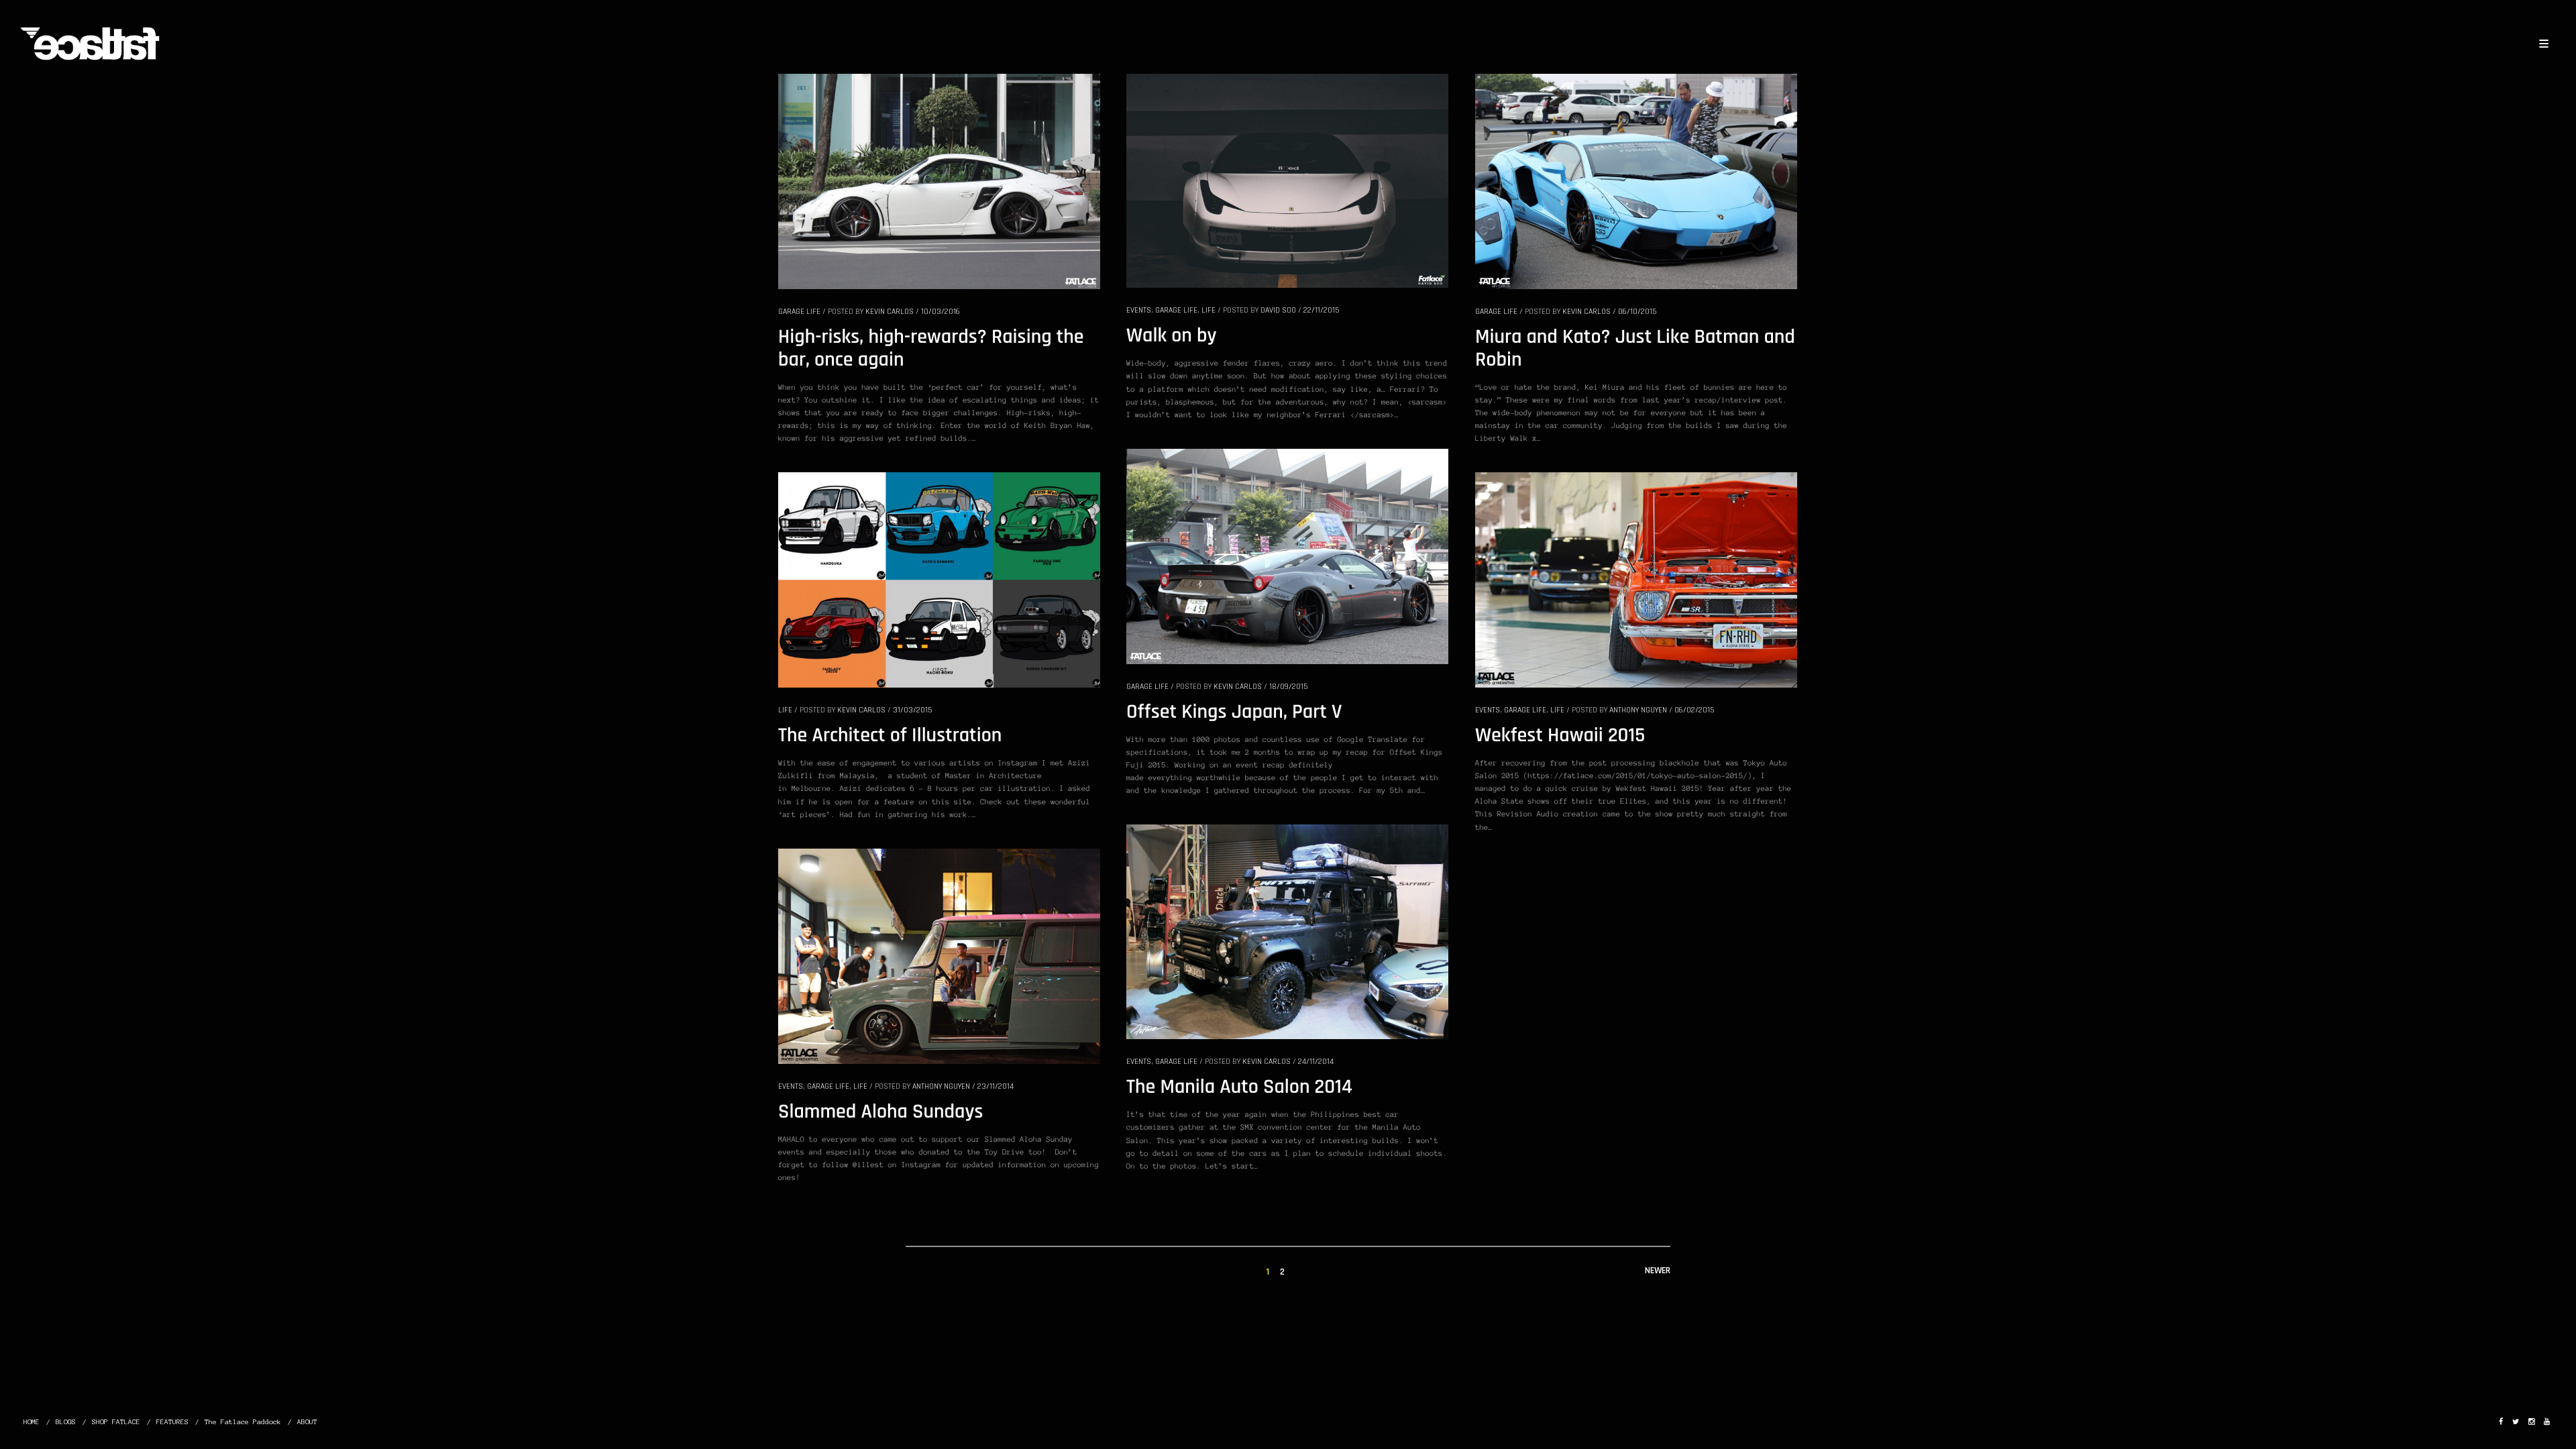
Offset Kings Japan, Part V (1234, 712)
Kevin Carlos (890, 312)
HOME (32, 1422)
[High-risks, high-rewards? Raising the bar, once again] (939, 180)
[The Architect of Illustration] (939, 579)
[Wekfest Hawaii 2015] (1636, 579)
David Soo (1278, 310)
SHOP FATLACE (116, 1422)
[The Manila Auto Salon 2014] (1287, 931)
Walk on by (1172, 336)
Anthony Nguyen (1638, 710)
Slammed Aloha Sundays (880, 1112)
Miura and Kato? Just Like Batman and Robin (1635, 349)
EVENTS (1139, 310)
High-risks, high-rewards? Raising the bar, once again (931, 349)
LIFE (1209, 310)
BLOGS (66, 1422)
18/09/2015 (1288, 687)
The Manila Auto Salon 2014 (1239, 1087)
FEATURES (172, 1422)
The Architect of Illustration (890, 736)
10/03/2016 (941, 312)
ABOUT (307, 1422)
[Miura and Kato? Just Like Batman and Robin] (1636, 180)
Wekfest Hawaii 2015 (1560, 736)
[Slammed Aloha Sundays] (939, 955)
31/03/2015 (912, 710)
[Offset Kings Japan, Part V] (1287, 555)
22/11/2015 (1321, 310)
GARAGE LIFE (799, 312)
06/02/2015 (1694, 710)
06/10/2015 (1637, 312)
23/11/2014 (996, 1086)
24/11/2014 (1316, 1062)
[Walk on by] (1287, 180)
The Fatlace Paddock (243, 1422)
